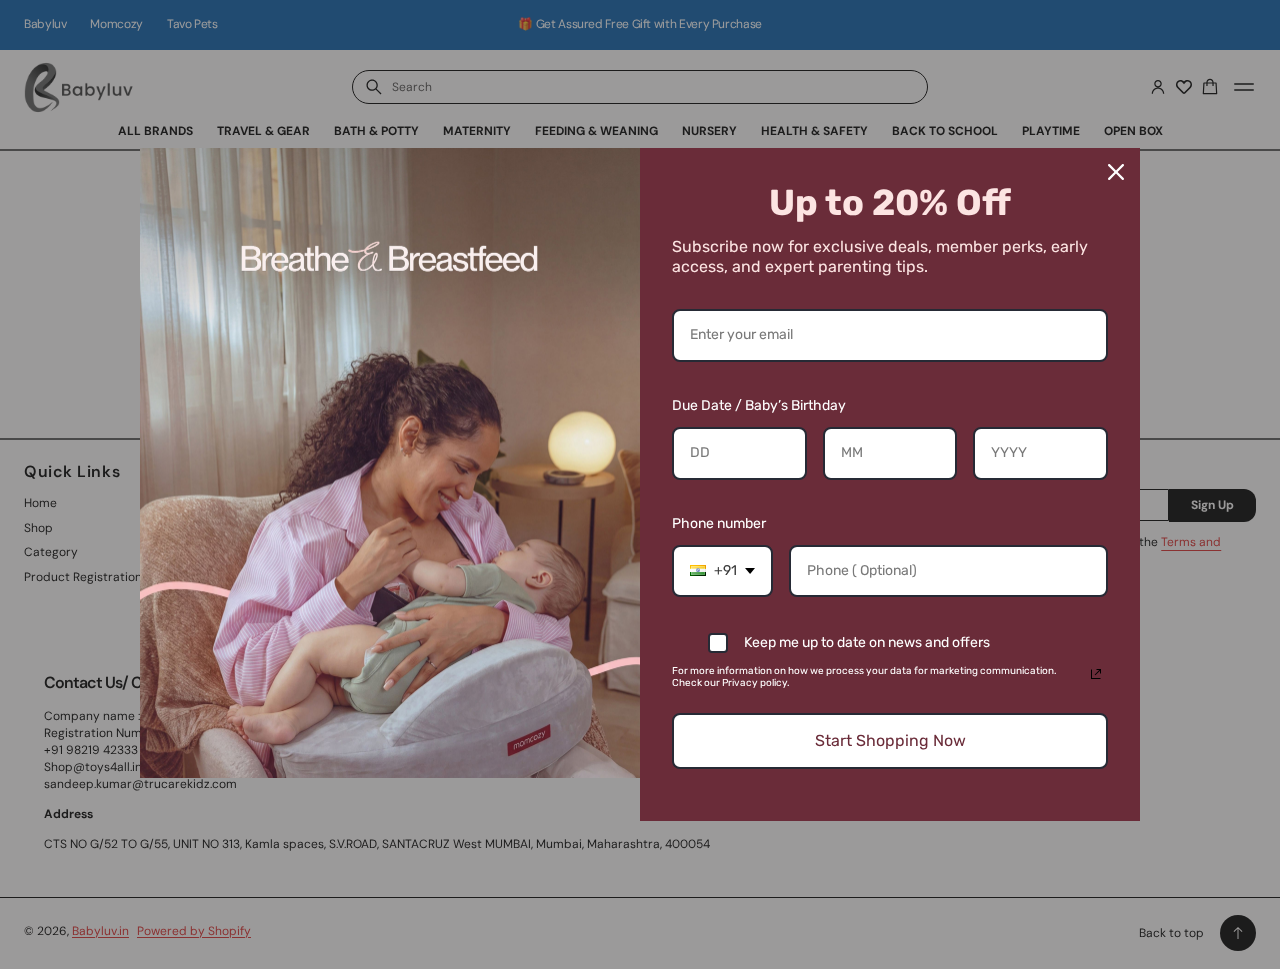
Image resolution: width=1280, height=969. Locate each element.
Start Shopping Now (890, 740)
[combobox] (722, 571)
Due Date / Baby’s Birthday (759, 405)
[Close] (1116, 172)
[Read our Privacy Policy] (1096, 674)
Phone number (719, 523)
